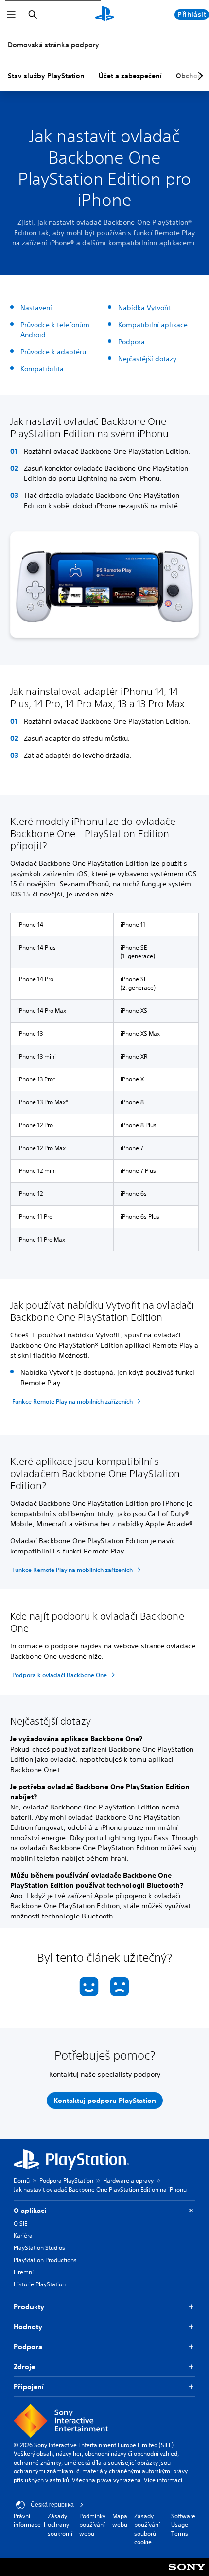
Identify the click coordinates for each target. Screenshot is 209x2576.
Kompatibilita (42, 369)
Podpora (131, 342)
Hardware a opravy (128, 2181)
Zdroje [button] (24, 2367)
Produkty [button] (29, 2307)
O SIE (20, 2223)
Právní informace (27, 2520)
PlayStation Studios (39, 2248)
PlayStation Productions (45, 2260)
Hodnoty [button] (28, 2327)
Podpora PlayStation (66, 2181)
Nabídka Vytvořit (145, 308)
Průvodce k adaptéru (53, 352)
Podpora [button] (28, 2347)
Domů (22, 2181)
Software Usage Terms (183, 2525)
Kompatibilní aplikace (153, 325)
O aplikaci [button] (30, 2211)
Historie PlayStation (40, 2284)
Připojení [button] (29, 2387)
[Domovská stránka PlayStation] (104, 15)
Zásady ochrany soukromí (60, 2525)
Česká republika (52, 2505)
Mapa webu (120, 2520)
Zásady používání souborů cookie (147, 2529)
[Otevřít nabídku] (11, 15)
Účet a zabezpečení (130, 76)
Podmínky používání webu (92, 2525)
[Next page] (199, 76)
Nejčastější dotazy (147, 359)
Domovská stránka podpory (53, 45)
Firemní (24, 2272)
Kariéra (23, 2236)
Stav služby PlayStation (46, 76)
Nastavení (36, 308)
